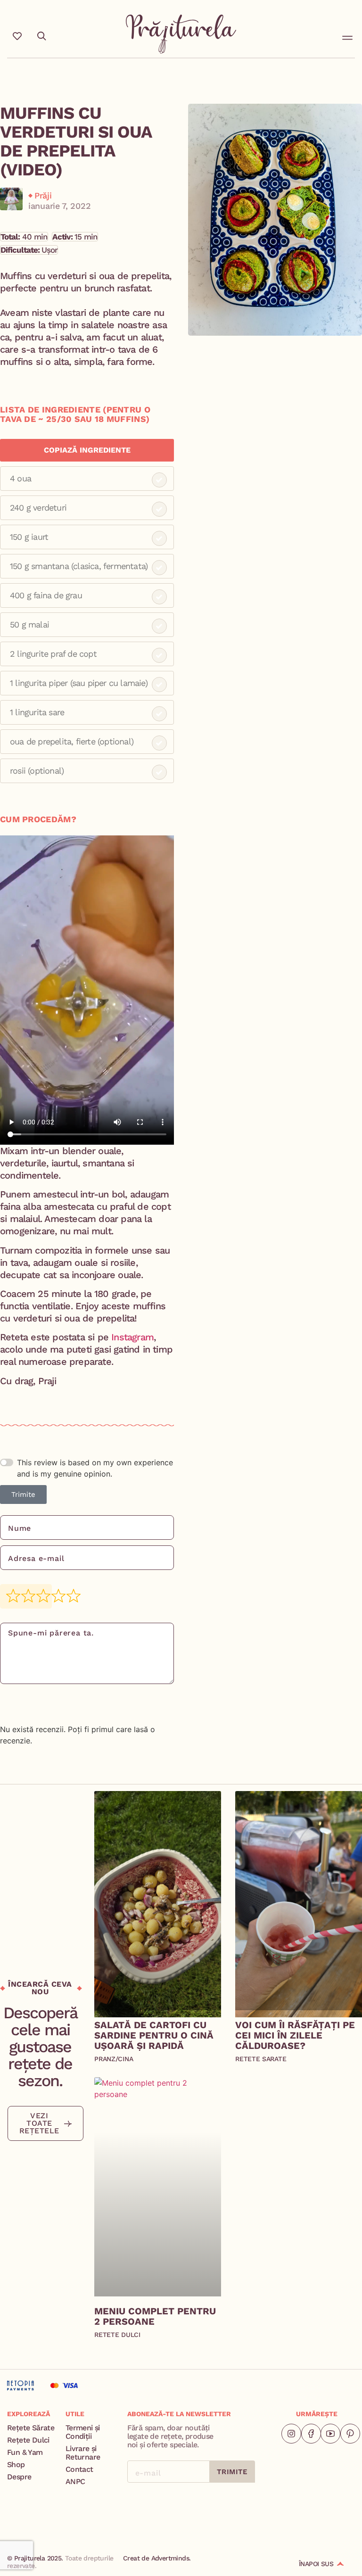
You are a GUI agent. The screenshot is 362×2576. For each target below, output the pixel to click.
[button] (347, 36)
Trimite (23, 1494)
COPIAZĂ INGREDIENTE (87, 450)
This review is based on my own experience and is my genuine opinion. (95, 1468)
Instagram (132, 1337)
